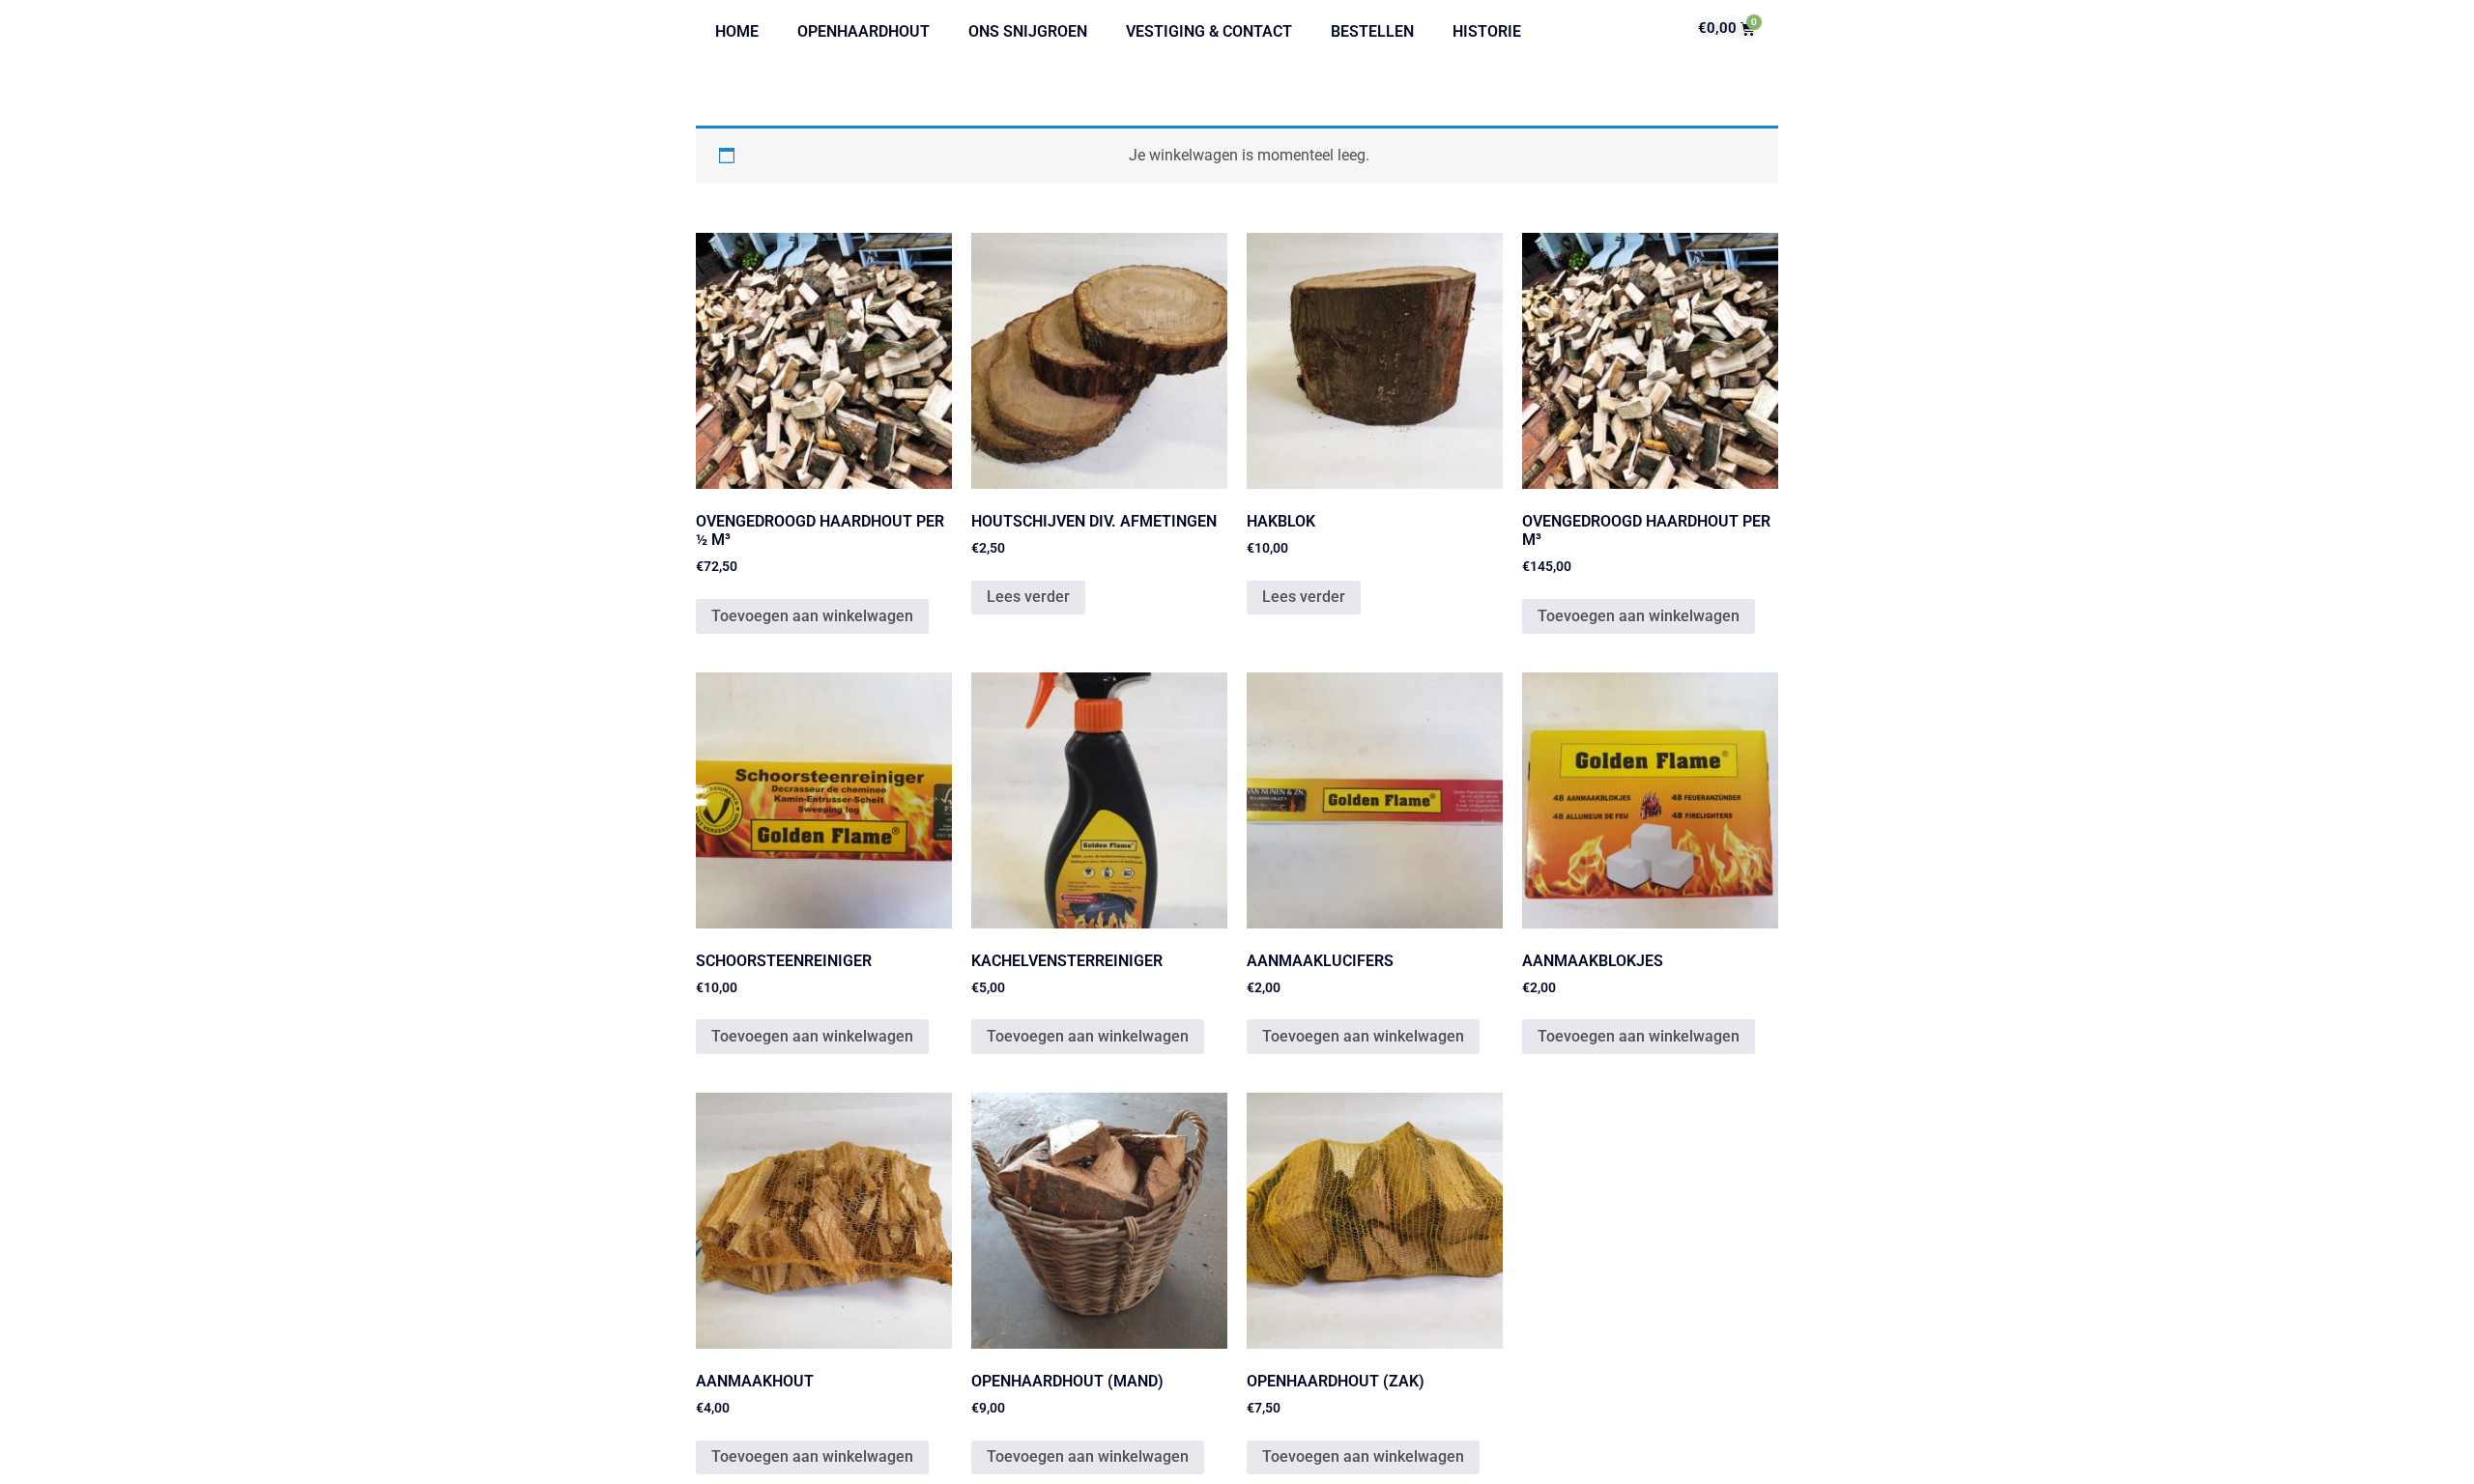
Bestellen (1372, 31)
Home (737, 31)
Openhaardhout (863, 31)
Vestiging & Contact (1209, 31)
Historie (1487, 31)
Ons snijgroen (1028, 31)
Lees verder (1028, 597)
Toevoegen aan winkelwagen (812, 616)
